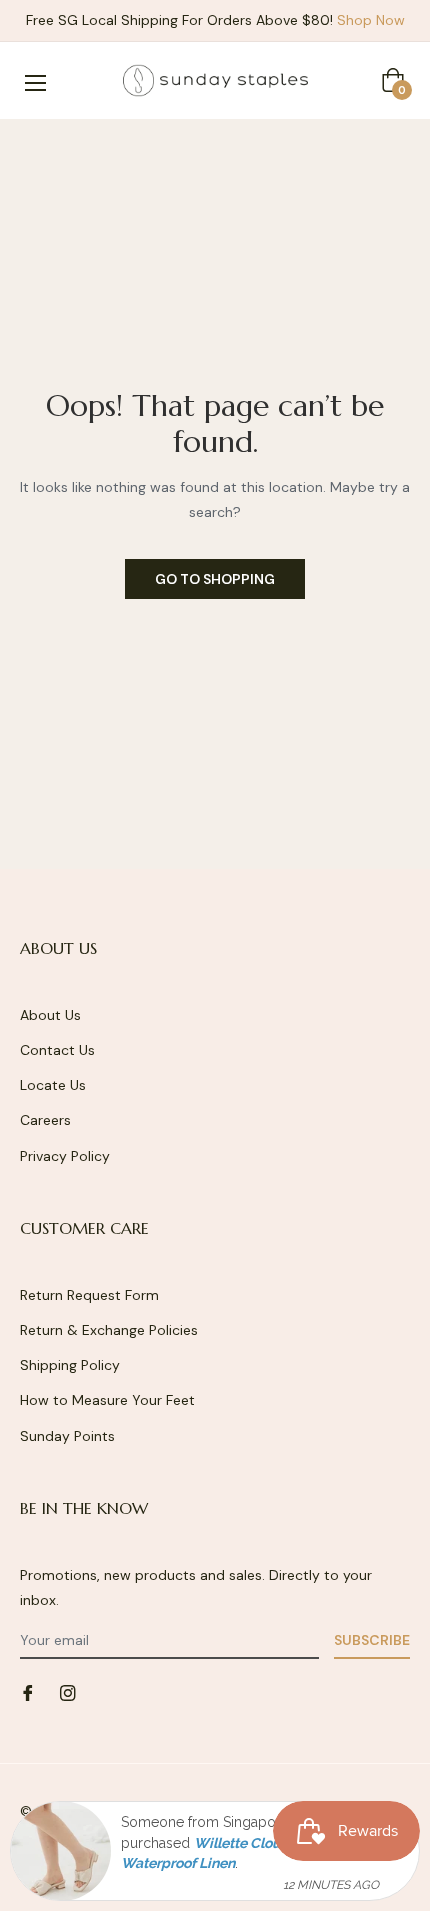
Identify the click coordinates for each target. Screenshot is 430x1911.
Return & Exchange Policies (109, 1330)
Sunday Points (67, 1436)
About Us (50, 1015)
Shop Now (371, 20)
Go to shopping (215, 579)
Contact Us (57, 1050)
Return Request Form (89, 1295)
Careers (45, 1120)
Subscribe (372, 1640)
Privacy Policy (65, 1156)
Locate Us (53, 1085)
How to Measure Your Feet (107, 1400)
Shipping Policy (70, 1365)
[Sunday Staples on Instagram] (68, 1691)
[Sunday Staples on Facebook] (28, 1691)
